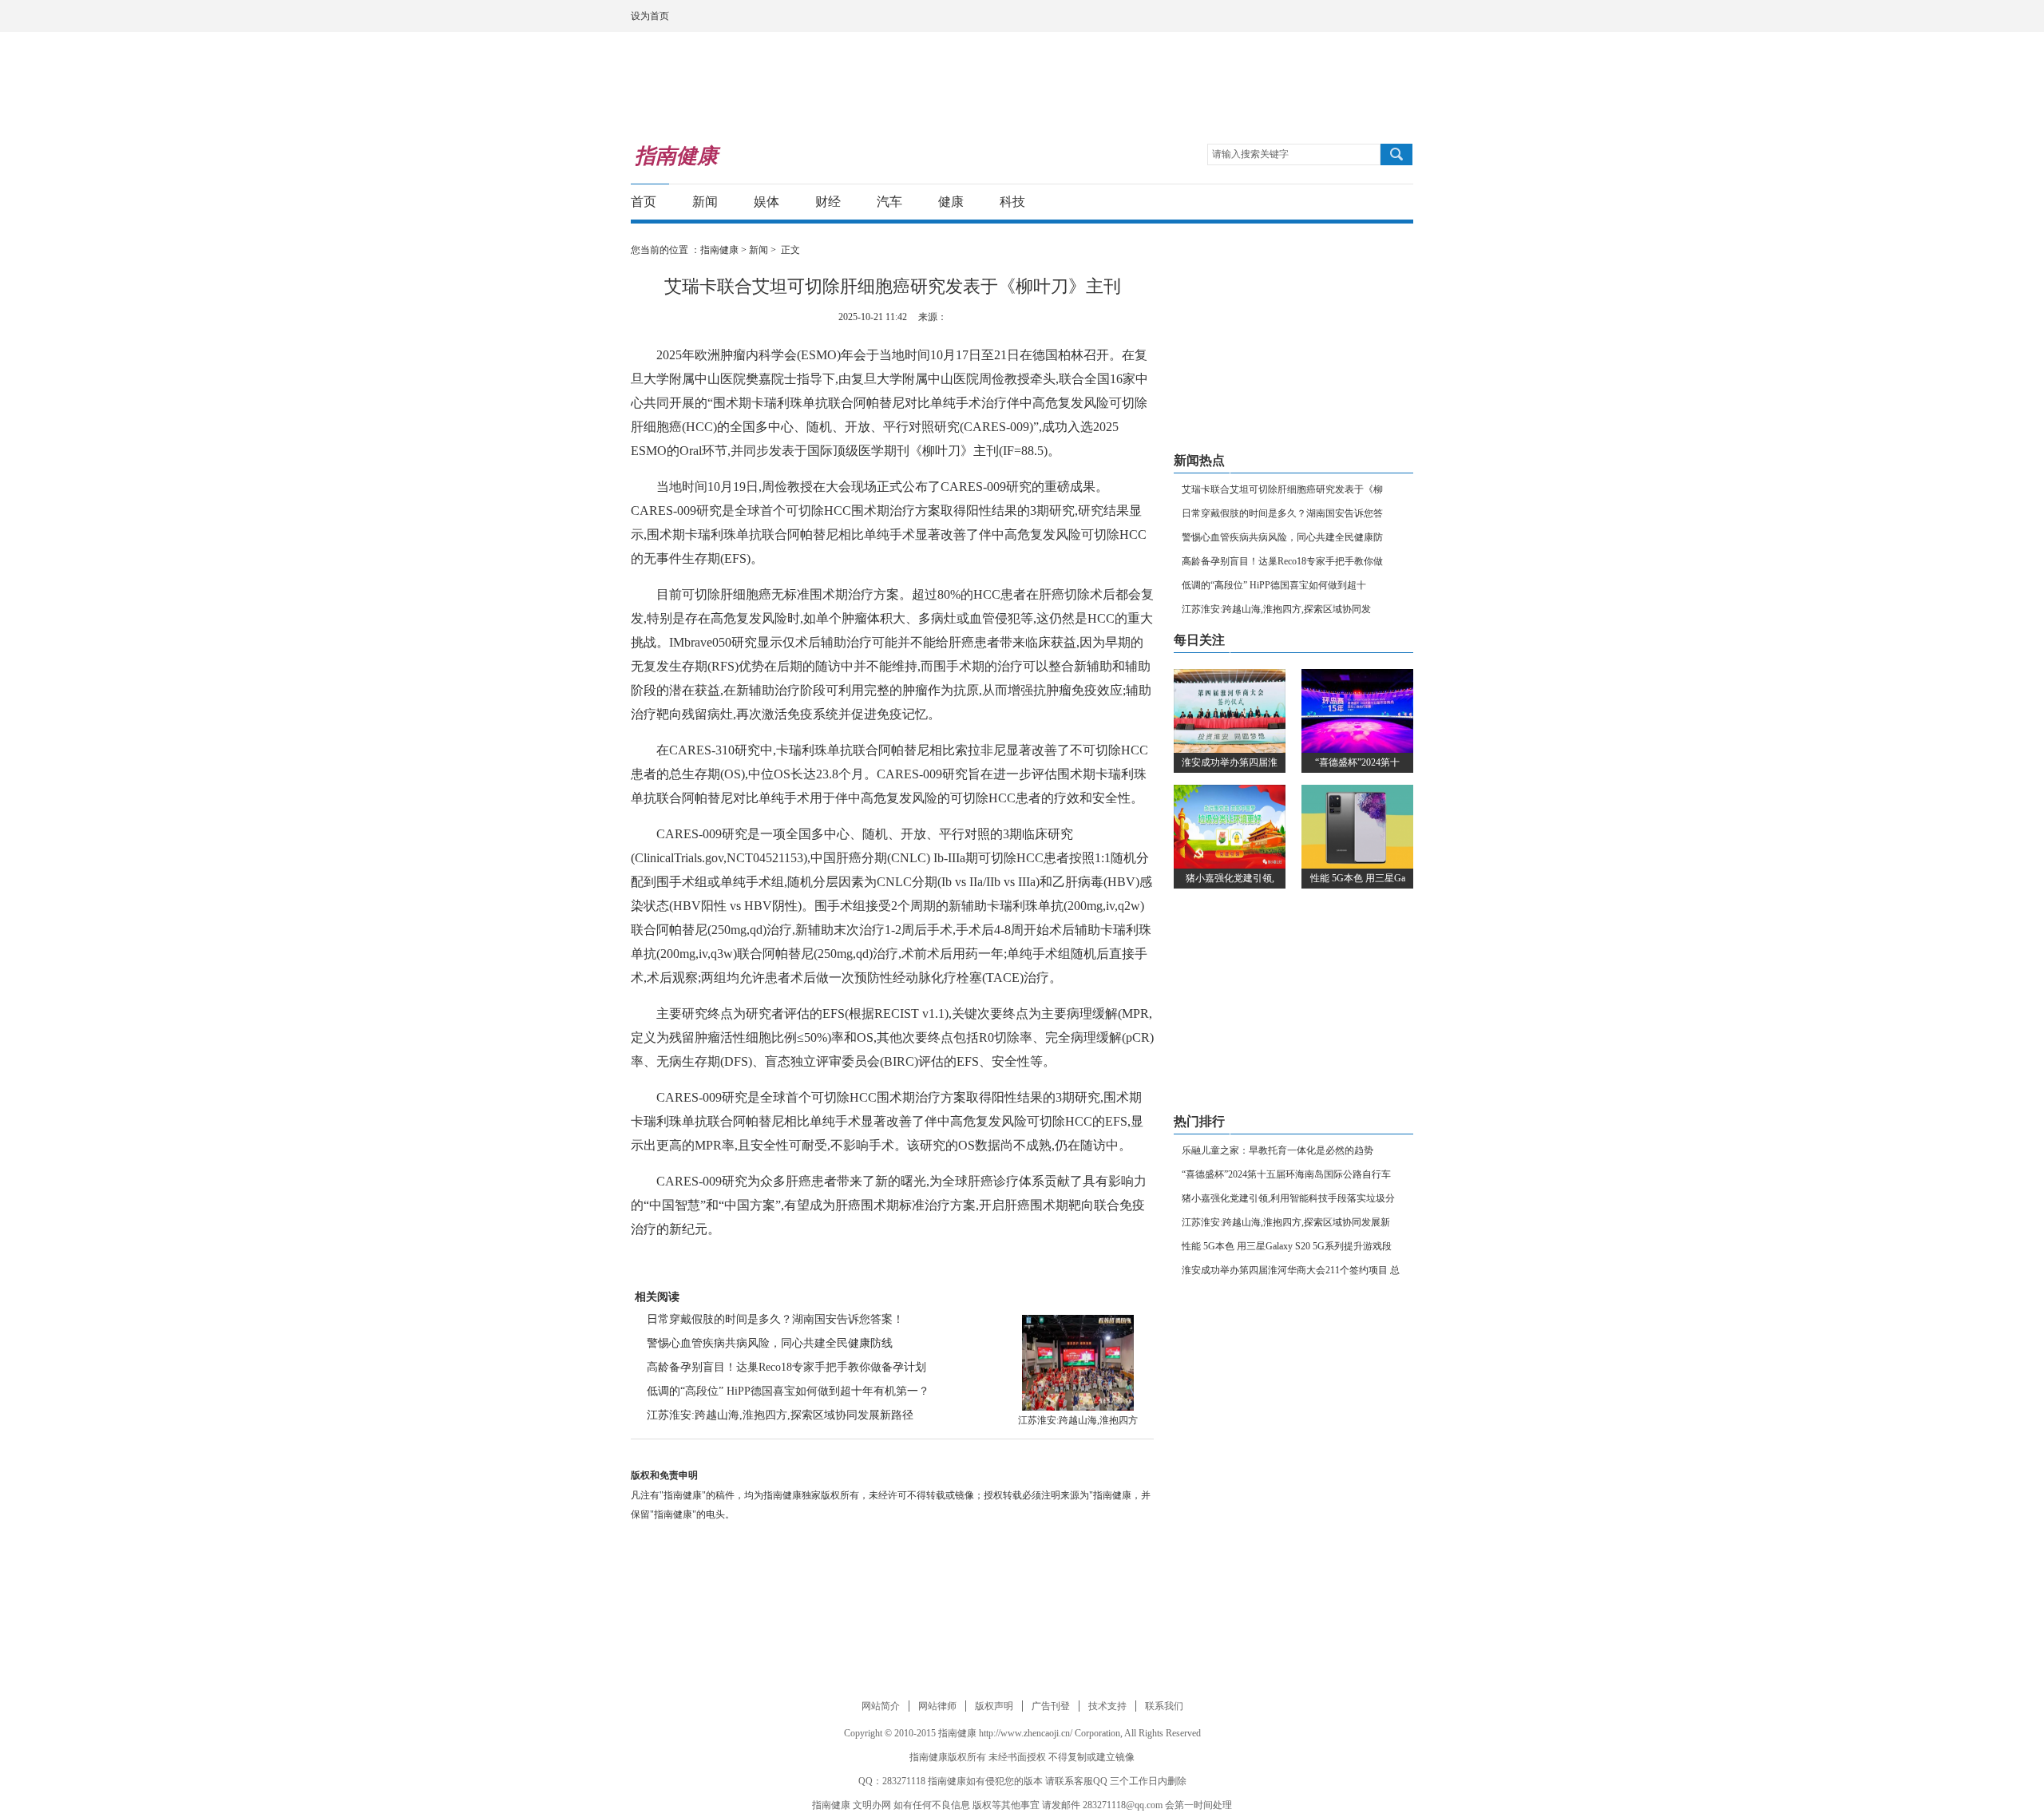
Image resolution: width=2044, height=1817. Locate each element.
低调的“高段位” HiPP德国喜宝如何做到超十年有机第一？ (788, 1391)
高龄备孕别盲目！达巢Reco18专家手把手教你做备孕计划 (786, 1367)
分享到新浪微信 (1369, 202)
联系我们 (1164, 1706)
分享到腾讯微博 (1339, 202)
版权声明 (994, 1706)
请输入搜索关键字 (1250, 154)
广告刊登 (1051, 1706)
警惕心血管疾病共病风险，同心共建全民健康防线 (770, 1343)
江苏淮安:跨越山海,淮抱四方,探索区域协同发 (1276, 609)
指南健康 (719, 250)
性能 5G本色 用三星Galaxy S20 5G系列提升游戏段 (1287, 1246)
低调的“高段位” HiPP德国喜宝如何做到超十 (1274, 585)
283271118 (904, 1781)
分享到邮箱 (1398, 202)
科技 (1012, 202)
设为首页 (650, 16)
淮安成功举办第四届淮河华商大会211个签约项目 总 (1291, 1270)
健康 (951, 202)
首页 (644, 202)
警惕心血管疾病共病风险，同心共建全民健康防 (1282, 537)
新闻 (705, 202)
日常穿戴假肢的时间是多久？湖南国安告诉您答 (1282, 513)
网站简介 (881, 1706)
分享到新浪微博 (1310, 202)
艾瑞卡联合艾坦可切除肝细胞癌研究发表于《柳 (1282, 489)
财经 (828, 202)
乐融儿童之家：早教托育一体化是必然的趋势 (1277, 1150)
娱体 (766, 202)
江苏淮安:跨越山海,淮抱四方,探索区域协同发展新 (1286, 1222)
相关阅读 (657, 1297)
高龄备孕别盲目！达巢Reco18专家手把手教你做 (1282, 561)
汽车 (889, 202)
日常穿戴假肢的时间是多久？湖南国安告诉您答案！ (775, 1319)
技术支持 (1107, 1706)
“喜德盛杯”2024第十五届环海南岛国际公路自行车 (1286, 1174)
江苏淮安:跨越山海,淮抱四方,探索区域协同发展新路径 (780, 1415)
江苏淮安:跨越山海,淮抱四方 (1078, 1420)
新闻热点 (1199, 460)
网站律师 (937, 1706)
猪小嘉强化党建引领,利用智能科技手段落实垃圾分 (1288, 1198)
